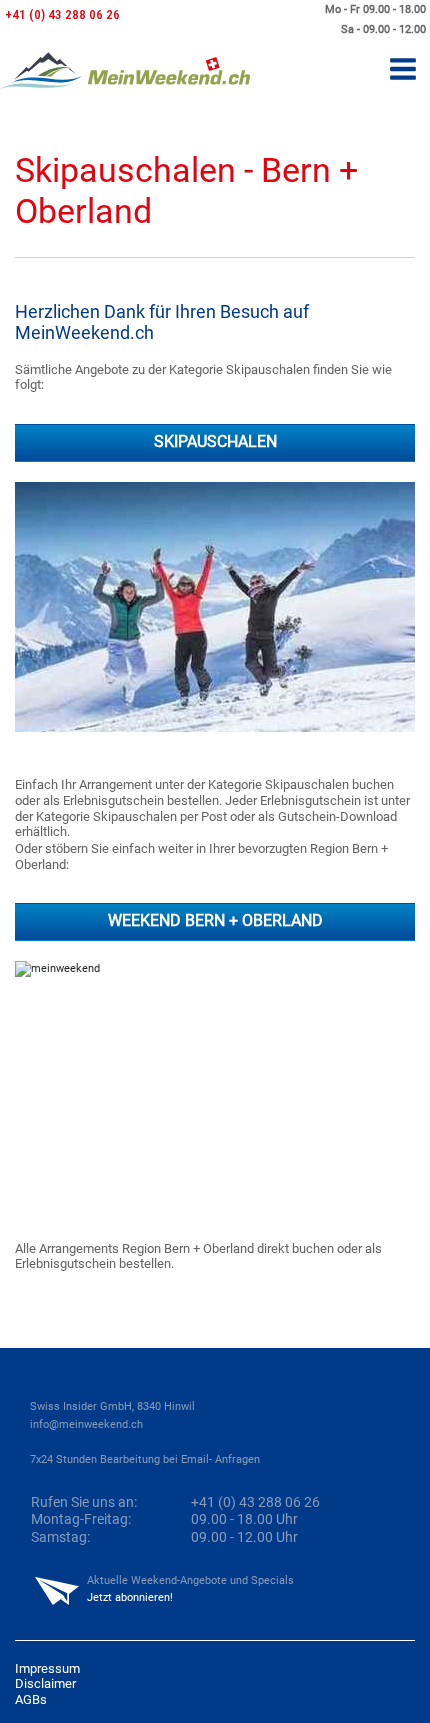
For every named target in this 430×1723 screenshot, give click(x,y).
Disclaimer (45, 1683)
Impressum (47, 1668)
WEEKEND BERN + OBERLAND (215, 921)
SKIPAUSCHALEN (215, 442)
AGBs (31, 1699)
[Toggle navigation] (403, 70)
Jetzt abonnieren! (130, 1597)
